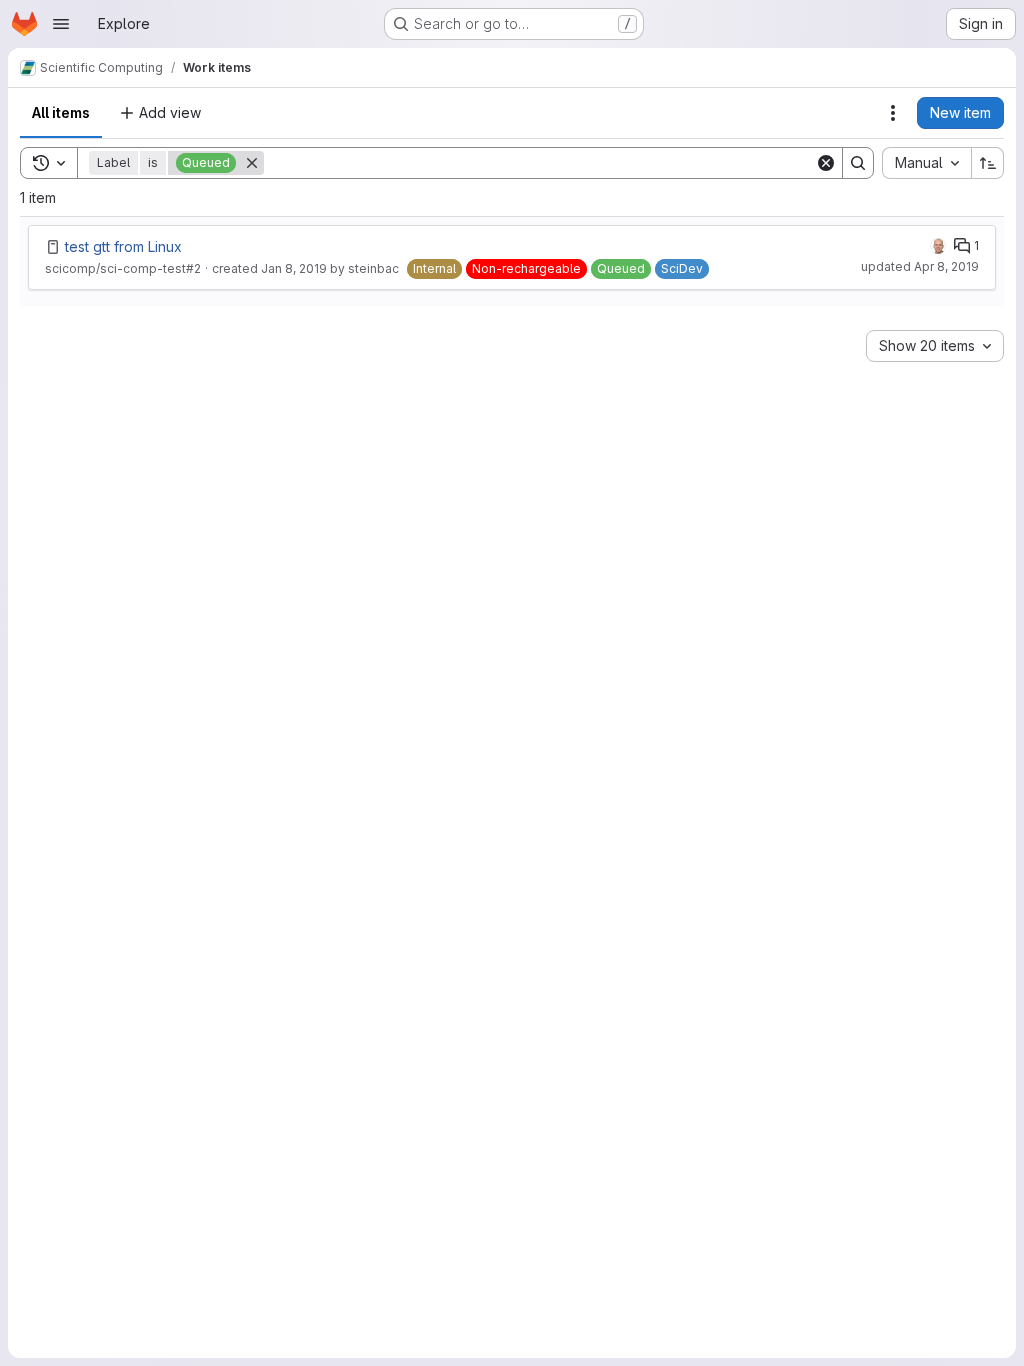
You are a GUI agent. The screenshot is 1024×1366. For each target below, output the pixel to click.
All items (61, 112)
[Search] (858, 163)
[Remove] (252, 163)
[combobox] (926, 163)
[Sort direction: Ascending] (988, 163)
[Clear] (826, 163)
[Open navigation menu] (61, 24)
